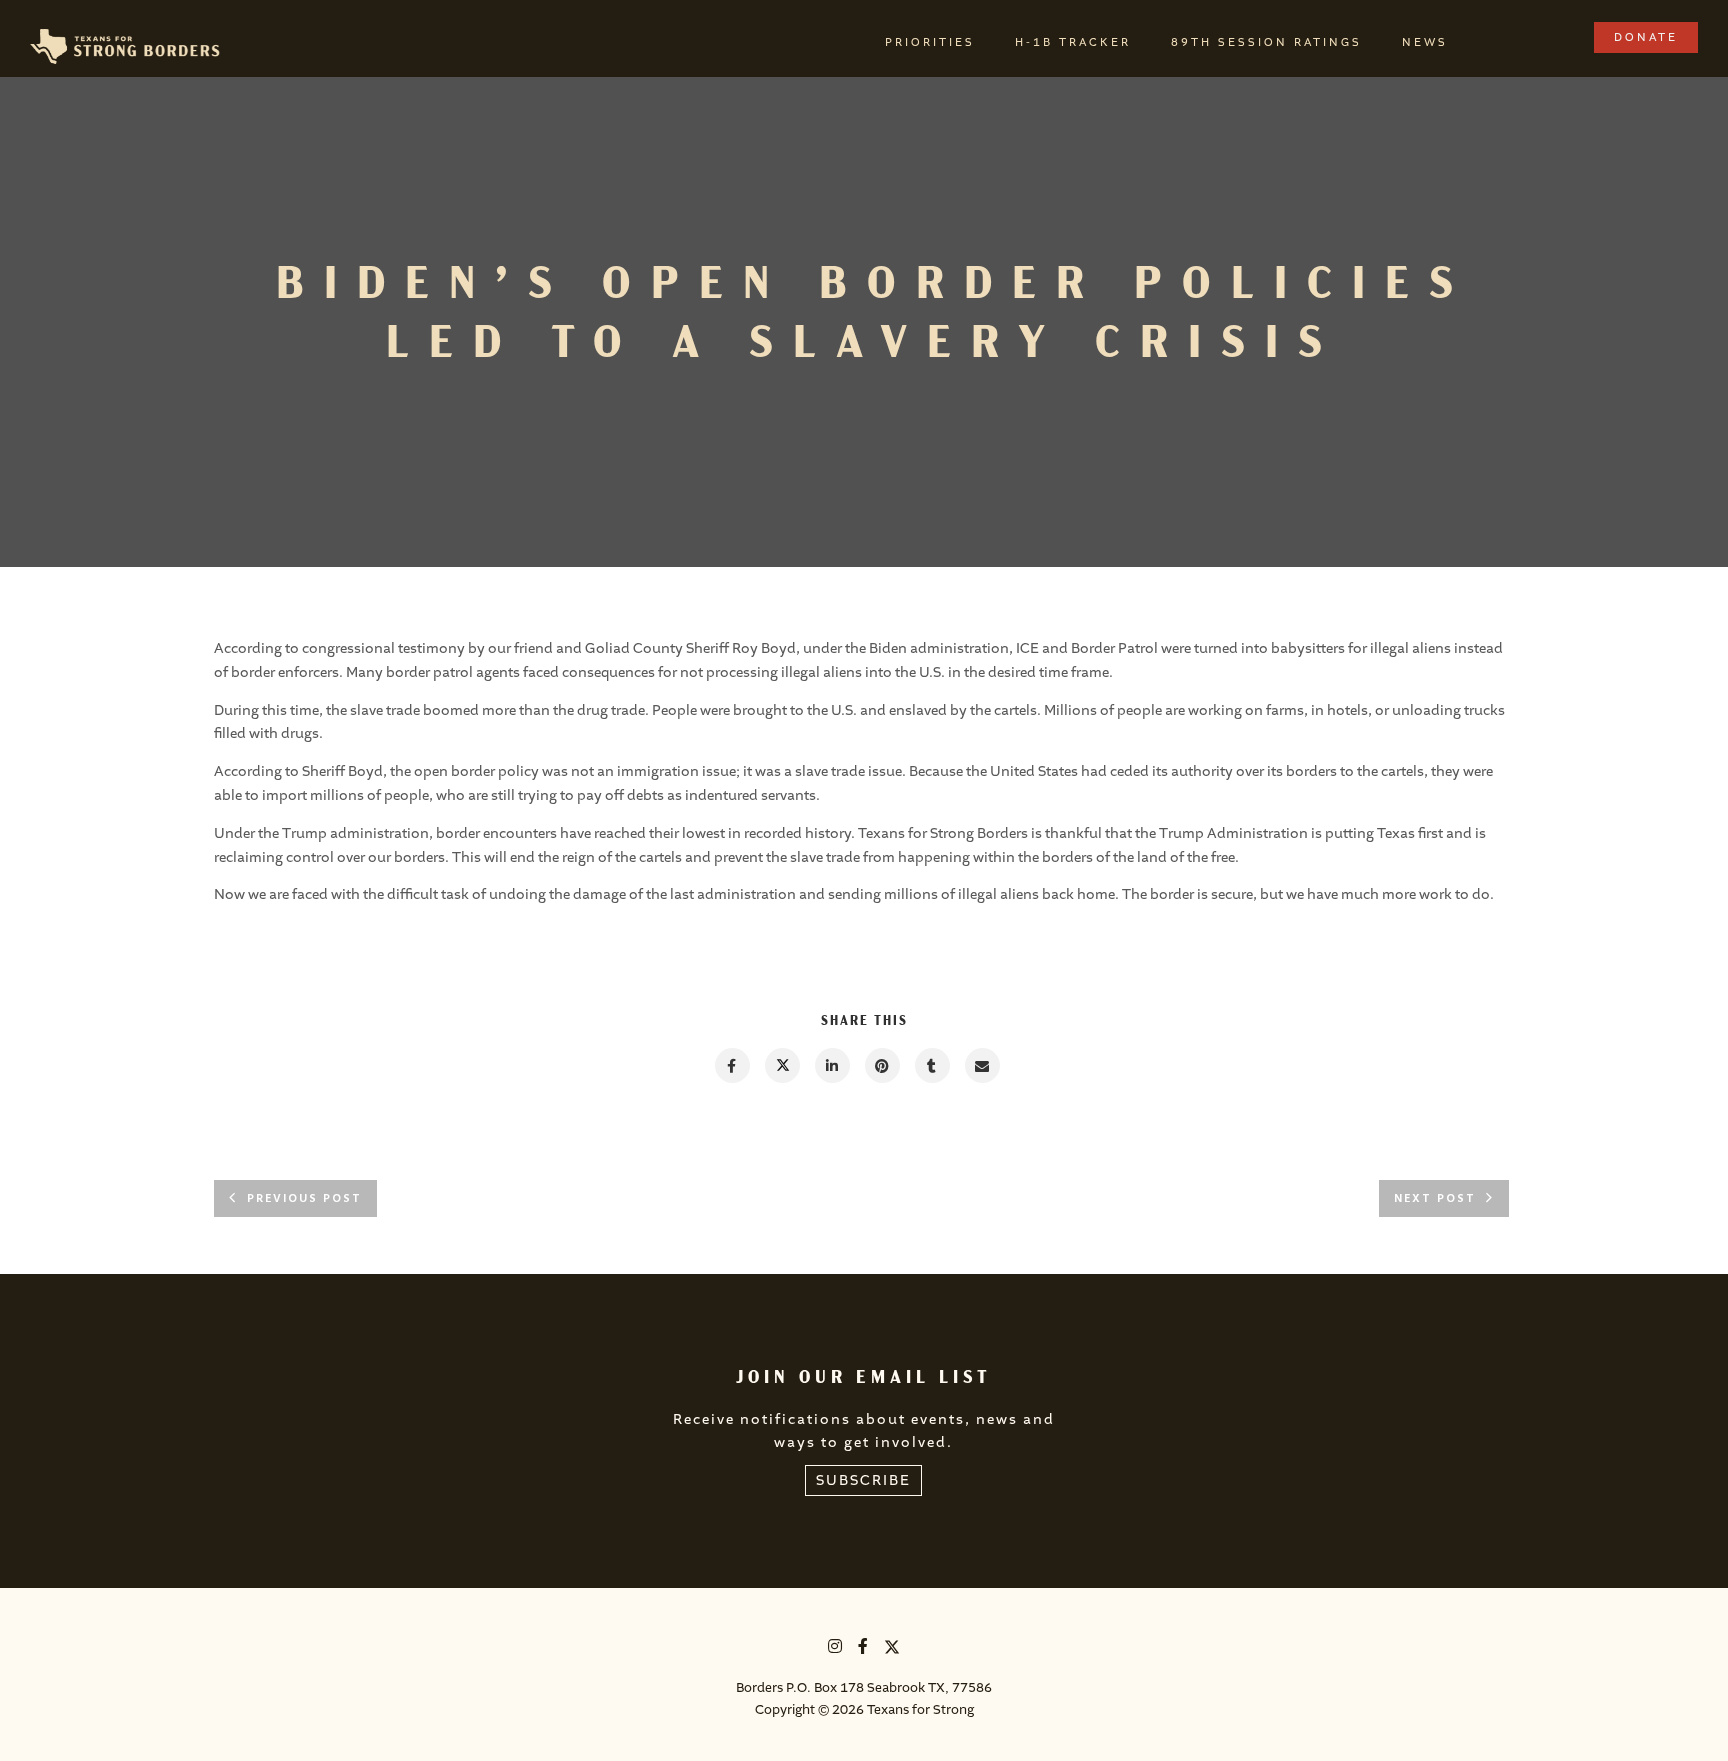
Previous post (304, 1199)
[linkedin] (831, 1065)
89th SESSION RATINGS (1266, 42)
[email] (981, 1065)
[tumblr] (931, 1065)
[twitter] (781, 1065)
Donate (1646, 37)
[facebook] (731, 1065)
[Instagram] (836, 1649)
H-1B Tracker (1073, 42)
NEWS (1425, 42)
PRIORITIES (930, 42)
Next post (1435, 1199)
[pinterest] (881, 1065)
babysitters (1308, 648)
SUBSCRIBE (863, 1480)
